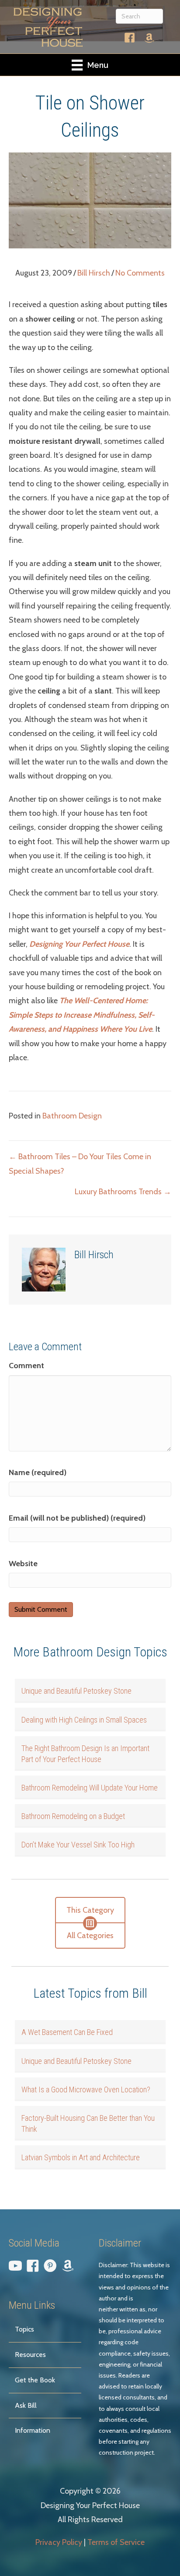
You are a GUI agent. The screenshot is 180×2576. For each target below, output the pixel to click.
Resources (30, 2355)
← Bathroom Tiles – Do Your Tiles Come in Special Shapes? (80, 1164)
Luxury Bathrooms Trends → (123, 1192)
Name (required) (38, 1472)
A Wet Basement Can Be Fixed (67, 2032)
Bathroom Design (72, 1116)
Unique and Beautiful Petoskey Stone (76, 1691)
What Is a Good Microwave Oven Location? (86, 2089)
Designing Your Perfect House (79, 944)
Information (33, 2430)
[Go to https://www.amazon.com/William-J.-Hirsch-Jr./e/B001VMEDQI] (149, 39)
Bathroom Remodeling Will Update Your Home (90, 1788)
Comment (26, 1366)
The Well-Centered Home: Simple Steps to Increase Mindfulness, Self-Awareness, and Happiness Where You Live (82, 1015)
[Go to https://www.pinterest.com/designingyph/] (50, 2268)
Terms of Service (116, 2542)
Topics (24, 2329)
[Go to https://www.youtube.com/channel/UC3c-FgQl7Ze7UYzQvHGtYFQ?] (15, 2268)
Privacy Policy (59, 2542)
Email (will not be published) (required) (77, 1518)
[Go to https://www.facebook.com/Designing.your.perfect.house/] (130, 40)
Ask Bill (26, 2405)
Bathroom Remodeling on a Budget (73, 1816)
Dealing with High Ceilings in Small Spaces (84, 1720)
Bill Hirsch (94, 273)
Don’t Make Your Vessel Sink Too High (78, 1845)
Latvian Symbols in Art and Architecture (81, 2157)
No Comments (140, 273)
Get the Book (35, 2380)
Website (23, 1564)
